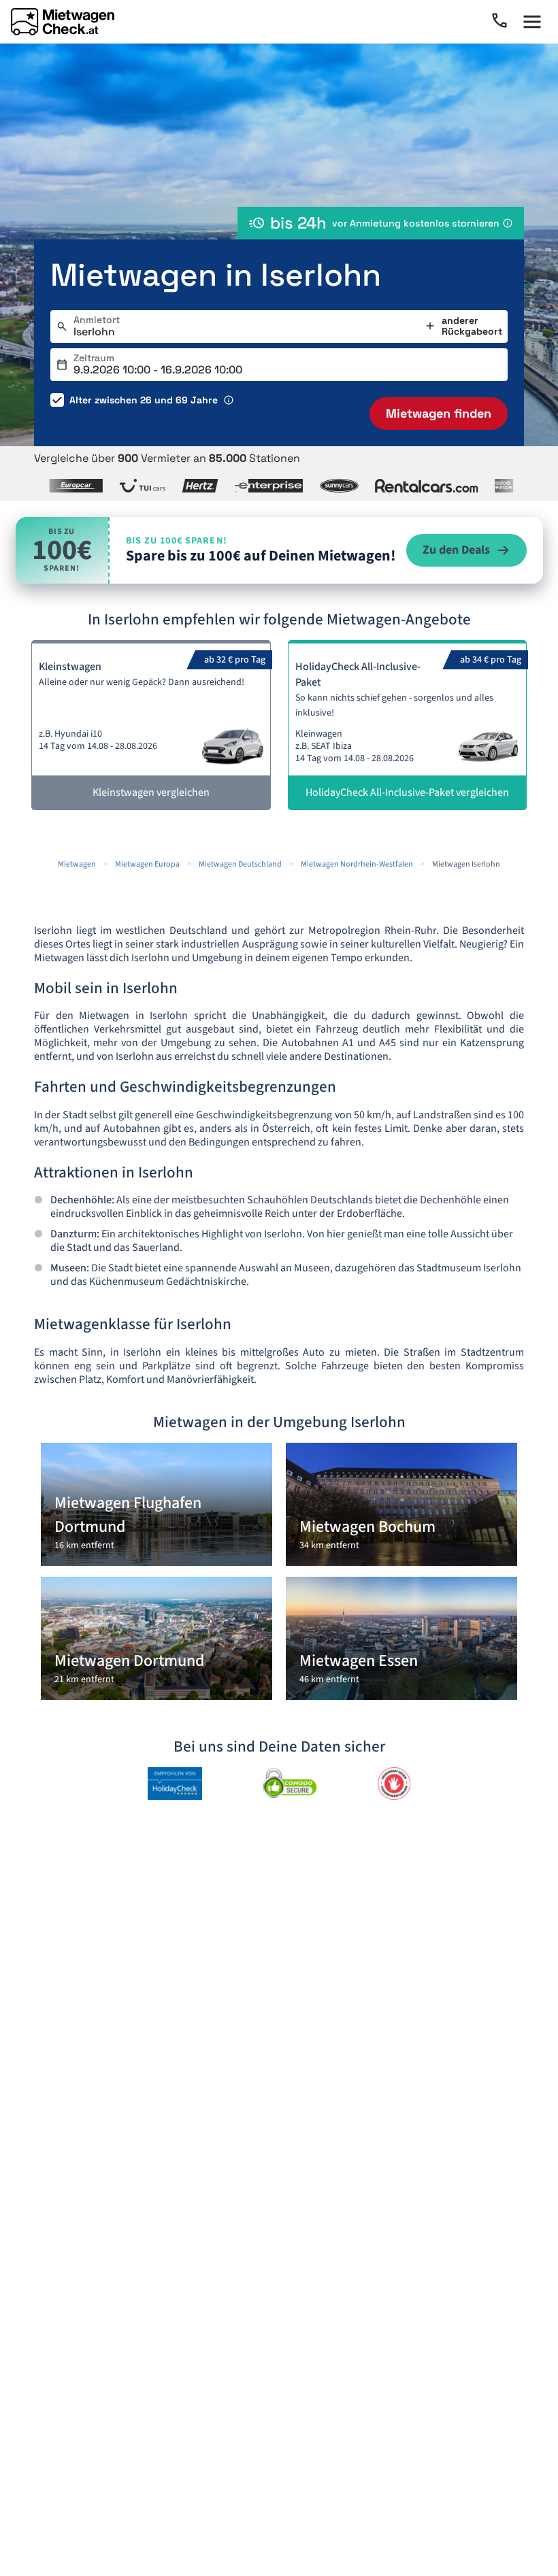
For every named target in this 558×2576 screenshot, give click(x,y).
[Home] (63, 22)
